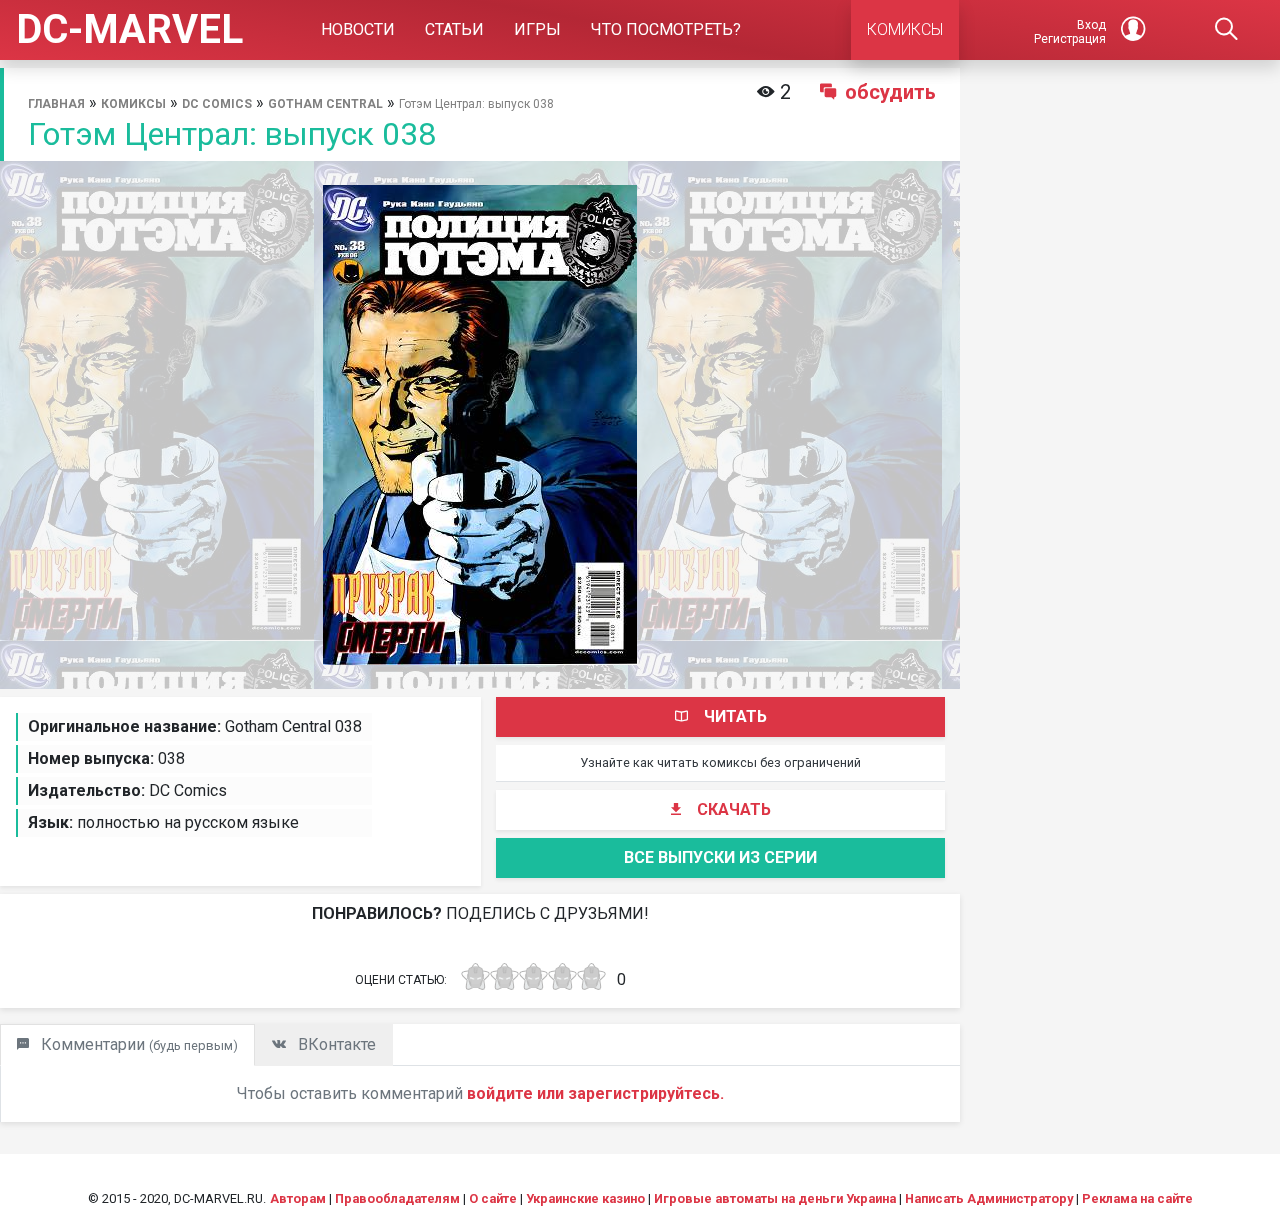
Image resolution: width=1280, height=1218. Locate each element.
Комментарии (137, 1044)
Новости (358, 29)
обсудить (890, 92)
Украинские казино (585, 1198)
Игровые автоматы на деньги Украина (775, 1198)
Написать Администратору (989, 1198)
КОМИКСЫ (905, 29)
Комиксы (133, 104)
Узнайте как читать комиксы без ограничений (720, 762)
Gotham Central (325, 104)
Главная (56, 104)
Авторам (298, 1198)
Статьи (454, 29)
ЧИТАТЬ (735, 716)
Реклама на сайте (1137, 1198)
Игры (537, 29)
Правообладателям (397, 1198)
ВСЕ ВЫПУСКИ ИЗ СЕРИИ (720, 857)
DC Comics (217, 104)
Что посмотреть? (666, 29)
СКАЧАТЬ (734, 809)
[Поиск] (1226, 30)
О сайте (493, 1198)
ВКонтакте (335, 1044)
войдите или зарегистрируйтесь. (595, 1093)
